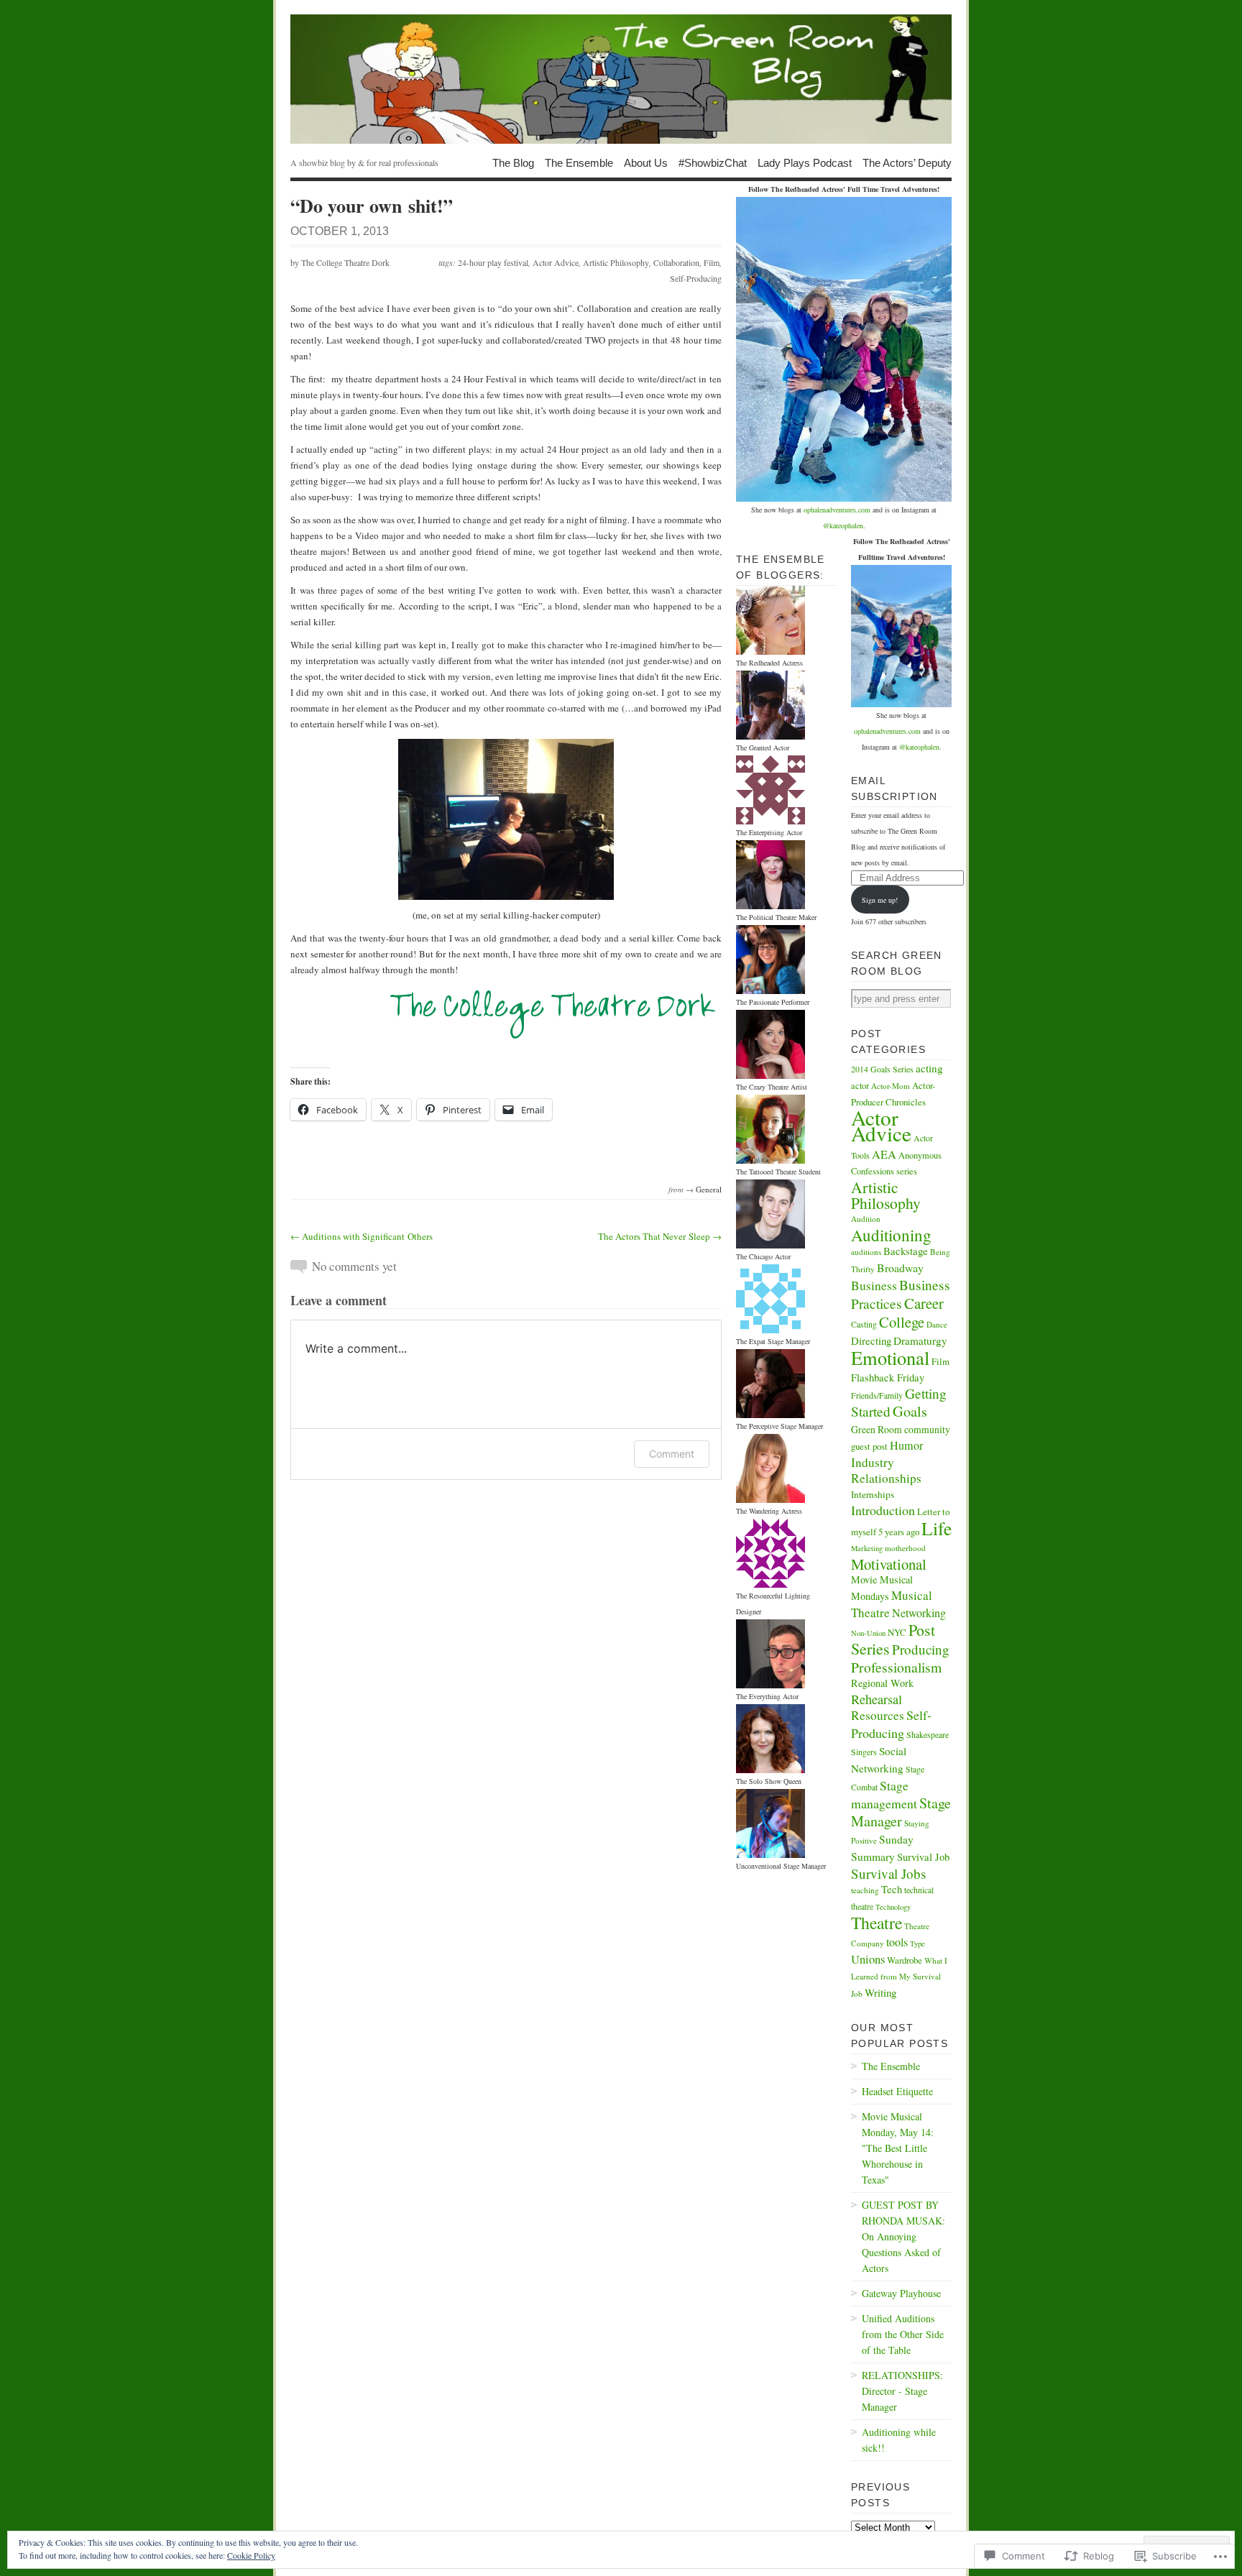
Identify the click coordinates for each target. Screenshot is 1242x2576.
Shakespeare (928, 1734)
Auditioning (891, 1235)
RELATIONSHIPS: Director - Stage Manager (902, 2391)
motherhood (905, 1548)
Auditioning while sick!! (899, 2440)
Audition (866, 1219)
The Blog (513, 162)
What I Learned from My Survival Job (899, 1977)
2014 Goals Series (882, 1069)
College (902, 1322)
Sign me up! (880, 900)
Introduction (883, 1510)
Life (937, 1528)
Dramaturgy (920, 1340)
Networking (919, 1613)
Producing (921, 1649)
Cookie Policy (251, 2555)
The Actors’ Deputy (907, 162)
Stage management (884, 1794)
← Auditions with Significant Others (362, 1236)
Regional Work (882, 1683)
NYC (897, 1632)
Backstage (906, 1251)
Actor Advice (556, 262)
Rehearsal (877, 1699)
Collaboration (676, 262)
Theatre (877, 1923)
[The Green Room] (621, 79)
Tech (892, 1889)
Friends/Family (877, 1395)
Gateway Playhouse (901, 2293)
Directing (871, 1340)
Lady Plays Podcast (805, 162)
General (709, 1189)
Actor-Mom (891, 1086)
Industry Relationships (886, 1470)
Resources (878, 1715)
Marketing (867, 1548)
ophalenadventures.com (837, 510)
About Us (646, 162)
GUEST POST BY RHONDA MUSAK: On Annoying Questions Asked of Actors (903, 2236)
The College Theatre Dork (345, 262)
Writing (880, 1992)
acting (929, 1068)
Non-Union (868, 1633)
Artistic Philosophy (616, 262)
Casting (864, 1324)
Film (712, 262)
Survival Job (923, 1857)
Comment (672, 1454)
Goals (910, 1411)
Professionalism (896, 1667)
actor (860, 1086)
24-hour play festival (493, 262)
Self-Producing (696, 278)
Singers (864, 1752)
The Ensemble (579, 162)
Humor (906, 1445)
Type (917, 1943)
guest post (869, 1446)
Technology (893, 1907)
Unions (868, 1959)
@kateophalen (843, 525)
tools (897, 1942)
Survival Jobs (888, 1873)
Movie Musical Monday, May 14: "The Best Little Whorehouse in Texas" (898, 2148)
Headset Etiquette (897, 2091)
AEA (884, 1154)
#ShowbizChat (713, 162)
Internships (873, 1494)
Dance (937, 1324)
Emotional (890, 1357)
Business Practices (901, 1294)
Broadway (900, 1268)
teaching (865, 1890)
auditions (866, 1252)
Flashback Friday (888, 1377)
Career (924, 1303)
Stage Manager (901, 1812)
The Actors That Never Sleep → (660, 1236)
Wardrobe (905, 1960)
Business (874, 1285)
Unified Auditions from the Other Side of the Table (903, 2334)
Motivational (889, 1564)
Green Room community (901, 1429)
